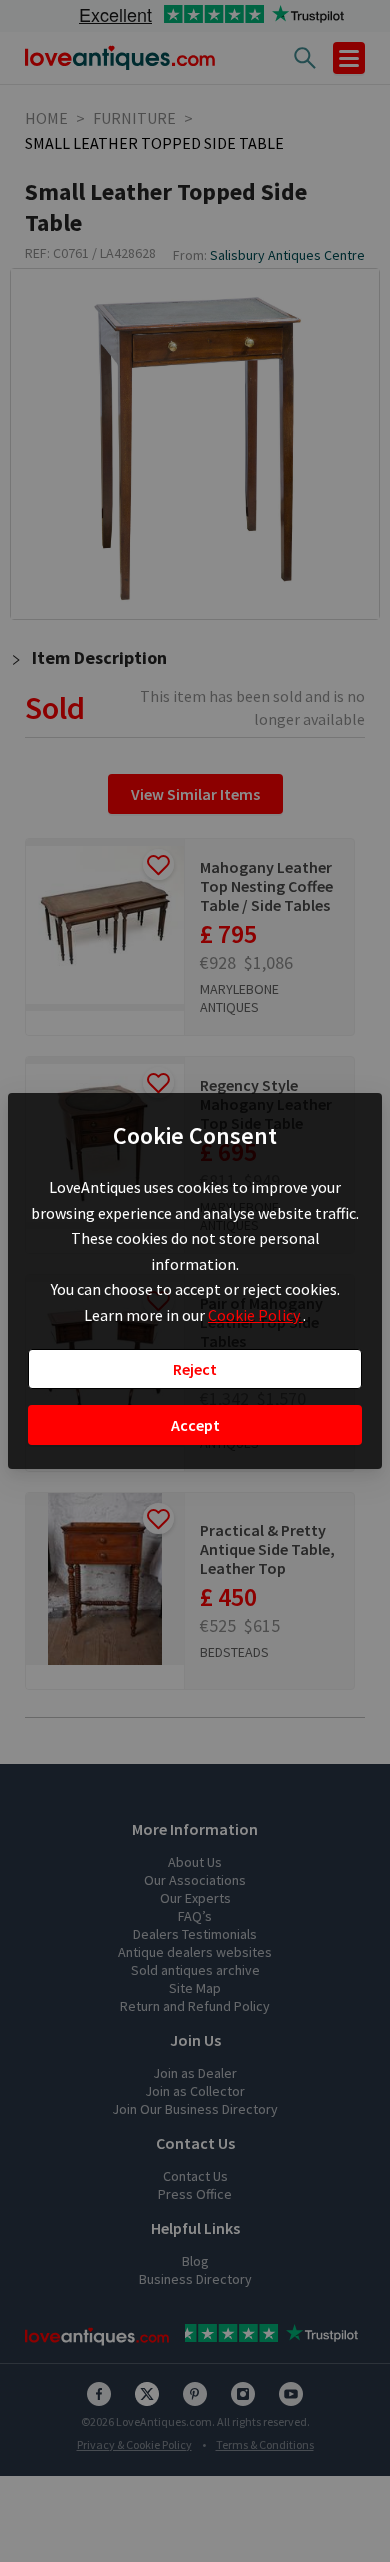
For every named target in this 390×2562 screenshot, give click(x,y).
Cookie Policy (255, 1315)
